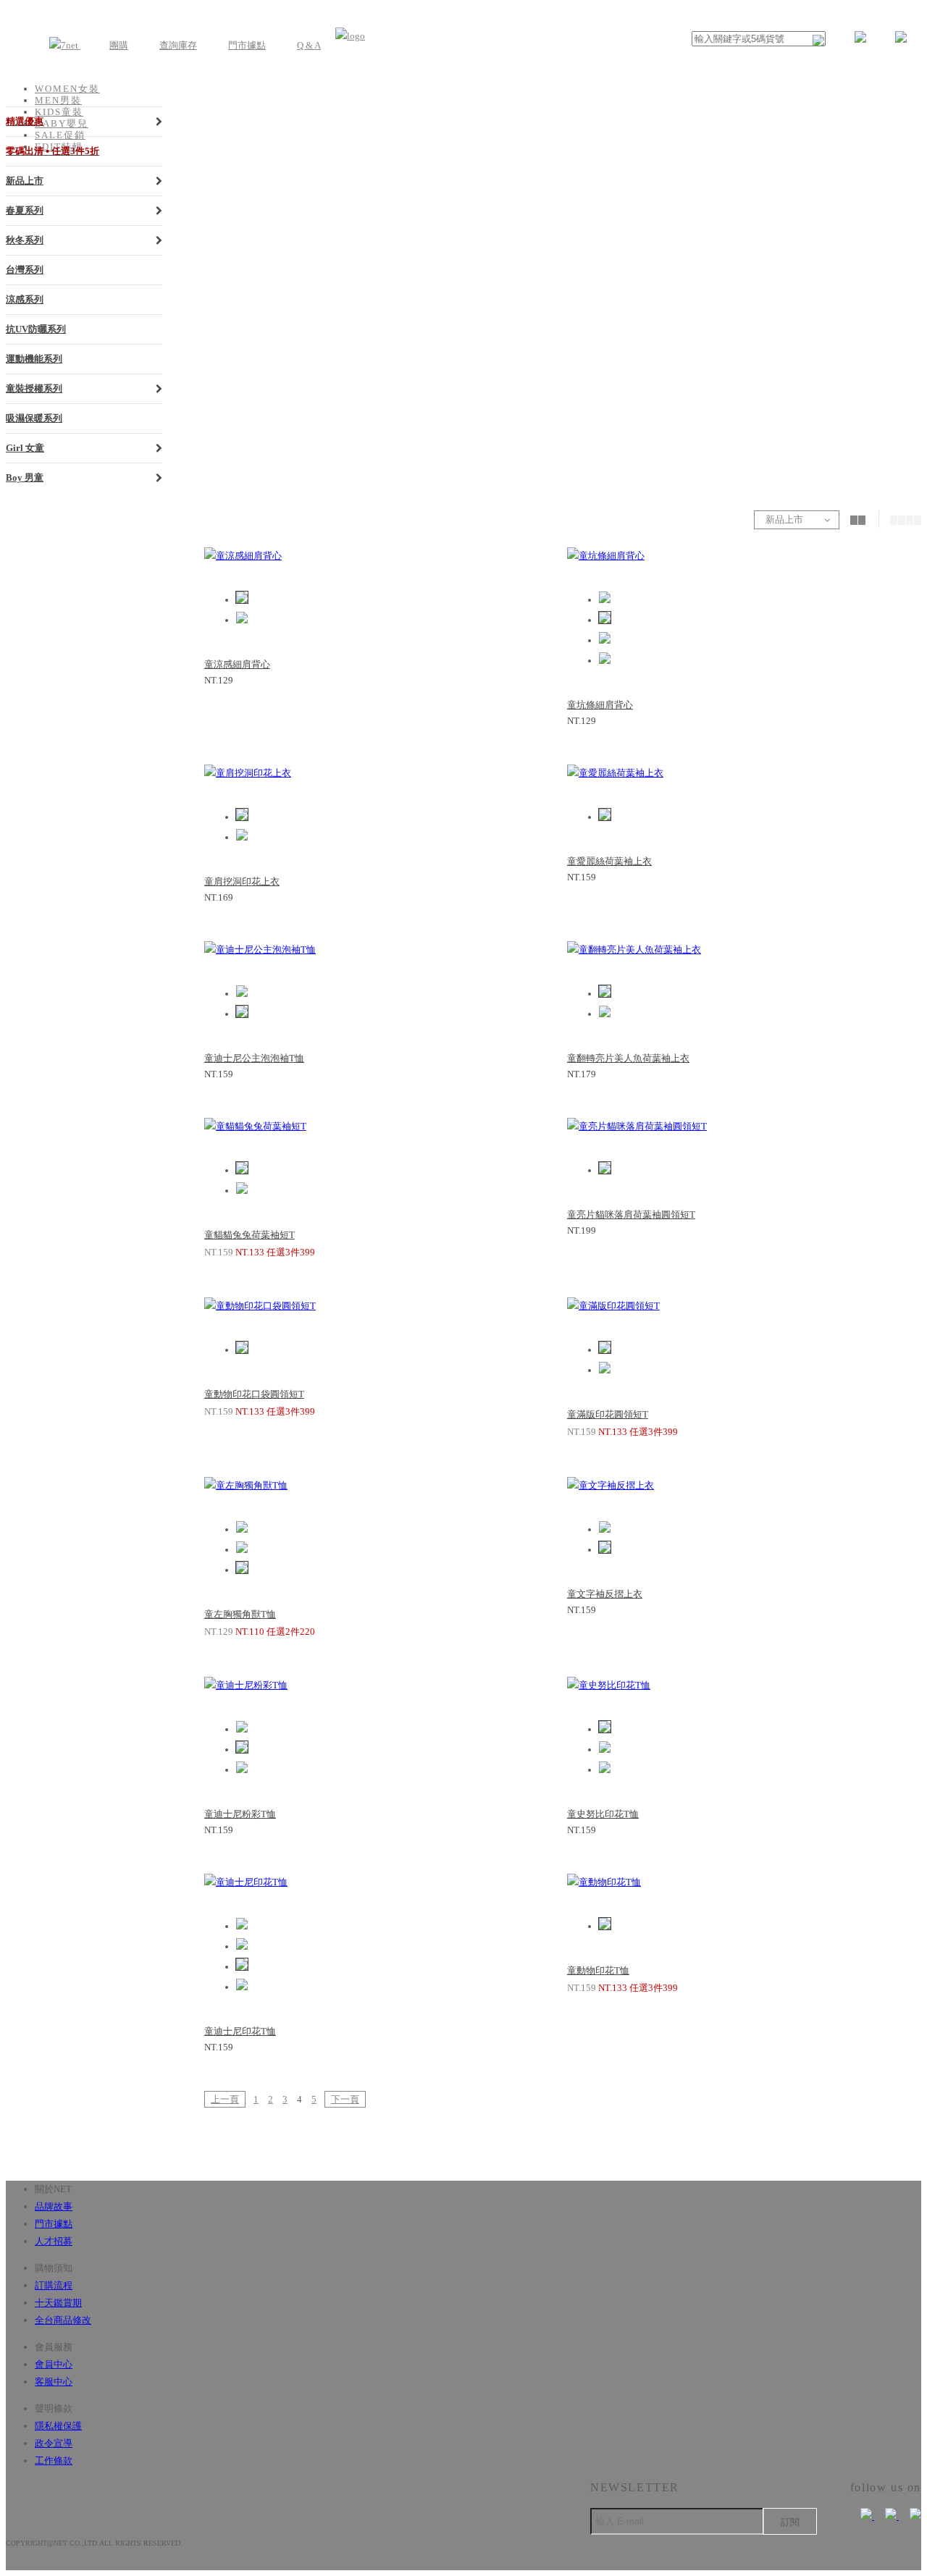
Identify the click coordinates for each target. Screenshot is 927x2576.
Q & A (309, 45)
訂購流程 (54, 2285)
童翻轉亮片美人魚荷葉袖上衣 (628, 1058)
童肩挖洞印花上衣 (242, 881)
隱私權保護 (58, 2426)
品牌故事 (54, 2206)
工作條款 (54, 2461)
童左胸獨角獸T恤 (240, 1614)
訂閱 (790, 2522)
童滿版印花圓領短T (608, 1414)
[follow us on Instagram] (886, 2516)
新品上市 (25, 181)
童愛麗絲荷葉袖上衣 (609, 861)
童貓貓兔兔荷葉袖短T (249, 1235)
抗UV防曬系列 (36, 329)
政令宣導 (54, 2443)
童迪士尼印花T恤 (240, 2031)
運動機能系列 (34, 359)
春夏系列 (25, 210)
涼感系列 (25, 299)
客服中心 (54, 2382)
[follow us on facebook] (862, 2516)
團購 (119, 45)
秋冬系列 (25, 240)
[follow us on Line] (910, 2516)
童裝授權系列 (34, 388)
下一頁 (345, 2099)
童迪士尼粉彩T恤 (240, 1814)
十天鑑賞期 (58, 2303)
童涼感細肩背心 (237, 664)
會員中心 (54, 2364)
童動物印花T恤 (598, 1970)
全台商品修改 (63, 2320)
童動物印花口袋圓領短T (254, 1394)
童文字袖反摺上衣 (605, 1594)
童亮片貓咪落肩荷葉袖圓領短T (631, 1215)
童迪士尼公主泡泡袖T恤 (254, 1058)
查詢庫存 (178, 45)
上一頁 (225, 2099)
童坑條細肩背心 (600, 705)
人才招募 (54, 2241)
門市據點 (247, 45)
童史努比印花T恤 (603, 1814)
